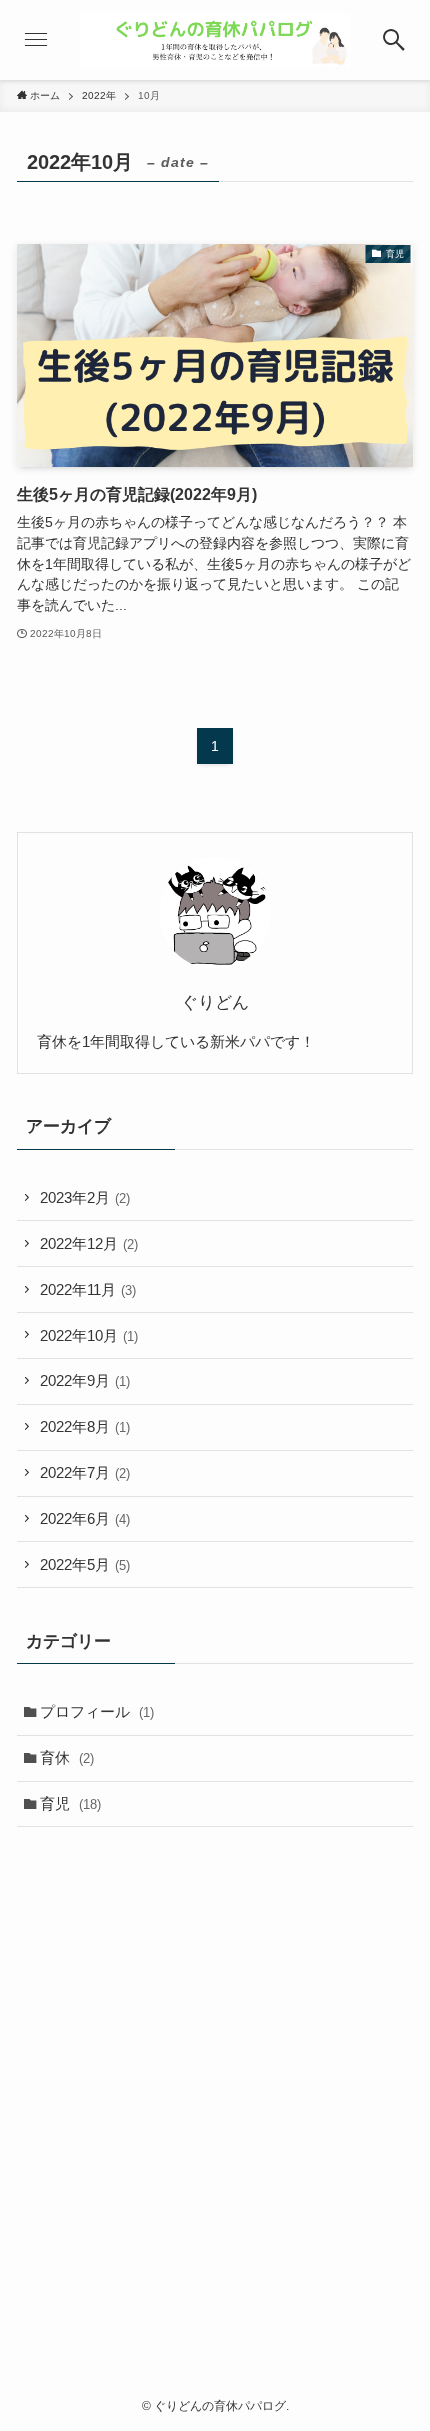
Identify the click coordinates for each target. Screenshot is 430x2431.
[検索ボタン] (394, 40)
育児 (70, 1803)
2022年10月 (89, 1335)
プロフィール (97, 1711)
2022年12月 (89, 1243)
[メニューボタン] (36, 40)
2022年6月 (85, 1518)
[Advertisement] (215, 2073)
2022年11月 (88, 1289)
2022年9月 (85, 1380)
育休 (67, 1757)
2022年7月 (85, 1472)
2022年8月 (85, 1426)
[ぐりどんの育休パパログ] (214, 40)
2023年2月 (85, 1197)
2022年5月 (85, 1564)
